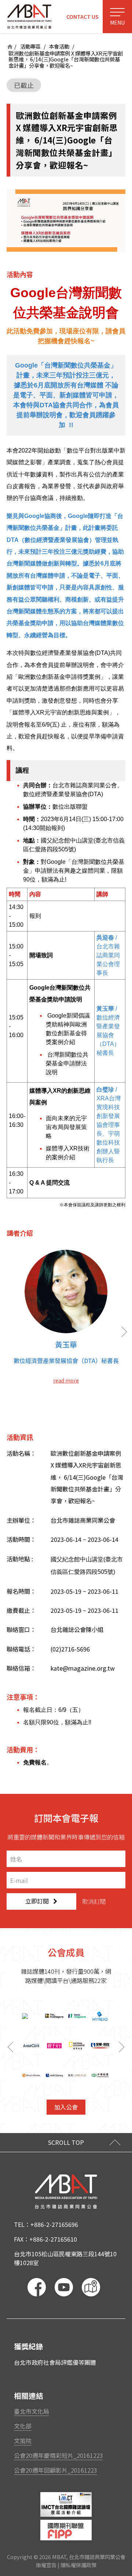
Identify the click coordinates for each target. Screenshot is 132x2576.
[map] (91, 2287)
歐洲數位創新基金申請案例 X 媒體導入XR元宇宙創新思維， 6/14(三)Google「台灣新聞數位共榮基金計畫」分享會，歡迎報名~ (66, 60)
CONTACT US (82, 16)
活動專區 (30, 47)
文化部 (23, 2426)
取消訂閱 (94, 1901)
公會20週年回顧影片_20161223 (56, 2470)
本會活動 (59, 47)
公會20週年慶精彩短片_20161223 (58, 2455)
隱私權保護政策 (78, 2565)
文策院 (23, 2441)
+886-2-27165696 (54, 2224)
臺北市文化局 (32, 2411)
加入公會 (66, 2107)
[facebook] (37, 2287)
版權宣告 (46, 2565)
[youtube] (64, 2287)
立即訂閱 (37, 1901)
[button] (123, 2047)
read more (66, 1380)
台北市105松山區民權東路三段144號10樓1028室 (65, 2258)
